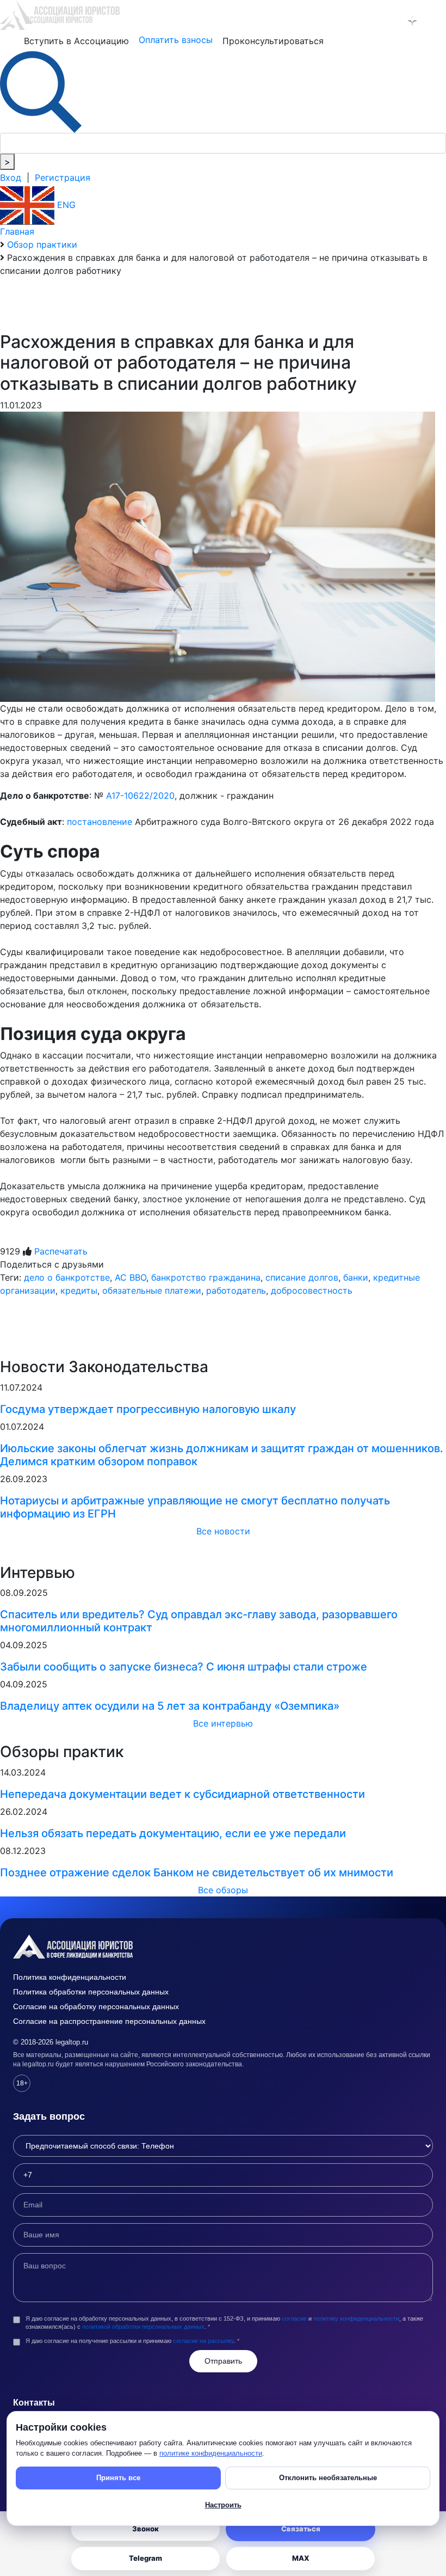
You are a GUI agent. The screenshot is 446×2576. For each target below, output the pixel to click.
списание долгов (302, 1277)
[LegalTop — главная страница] (223, 1947)
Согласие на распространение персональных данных (109, 2021)
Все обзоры (223, 1890)
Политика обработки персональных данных (91, 1992)
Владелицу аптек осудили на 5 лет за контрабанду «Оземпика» (170, 1706)
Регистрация (63, 178)
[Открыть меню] (436, 21)
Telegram (145, 2558)
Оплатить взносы (176, 40)
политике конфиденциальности (211, 2453)
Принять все (118, 2478)
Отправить (223, 2361)
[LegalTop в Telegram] (366, 21)
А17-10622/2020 (140, 796)
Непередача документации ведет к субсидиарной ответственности (182, 1794)
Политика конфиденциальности (70, 1977)
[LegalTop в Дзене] (412, 21)
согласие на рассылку (203, 2341)
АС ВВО (131, 1277)
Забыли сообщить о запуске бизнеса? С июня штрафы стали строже (184, 1667)
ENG (65, 205)
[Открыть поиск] (41, 91)
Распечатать (61, 1251)
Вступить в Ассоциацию (76, 41)
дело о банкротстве (67, 1277)
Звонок (145, 2529)
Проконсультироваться (273, 41)
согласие (294, 2318)
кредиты (79, 1290)
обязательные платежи (152, 1290)
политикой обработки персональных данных (143, 2327)
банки (356, 1277)
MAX (301, 2558)
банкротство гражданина (206, 1277)
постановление (100, 822)
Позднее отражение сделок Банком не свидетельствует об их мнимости (197, 1873)
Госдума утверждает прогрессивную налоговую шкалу (148, 1409)
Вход (11, 178)
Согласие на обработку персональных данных (96, 2006)
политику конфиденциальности (356, 2318)
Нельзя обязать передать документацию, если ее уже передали (173, 1833)
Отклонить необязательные (328, 2478)
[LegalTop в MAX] (389, 21)
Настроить (223, 2505)
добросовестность (312, 1290)
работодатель (236, 1290)
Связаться (301, 2529)
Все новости (223, 1531)
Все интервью (223, 1723)
